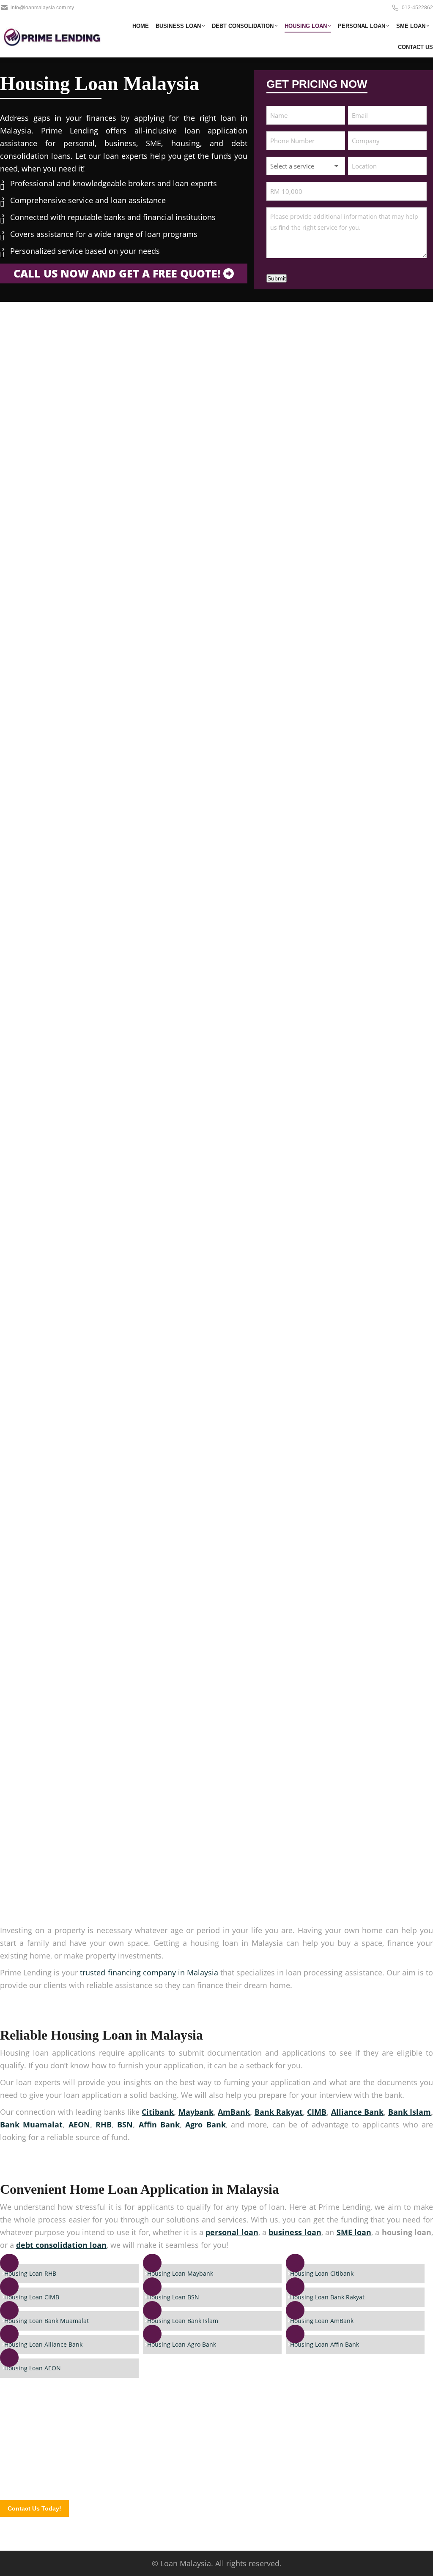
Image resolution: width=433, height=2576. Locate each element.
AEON (79, 2124)
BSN (125, 2124)
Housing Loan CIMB (32, 2297)
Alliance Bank (357, 2112)
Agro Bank (205, 2124)
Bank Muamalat (31, 2124)
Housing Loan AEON (33, 2368)
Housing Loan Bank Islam (183, 2321)
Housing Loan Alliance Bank (43, 2344)
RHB (104, 2124)
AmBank (234, 2112)
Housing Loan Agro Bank (182, 2344)
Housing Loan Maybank (180, 2273)
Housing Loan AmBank (322, 2321)
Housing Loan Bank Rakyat (327, 2297)
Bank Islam (410, 2112)
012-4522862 (417, 8)
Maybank (196, 2112)
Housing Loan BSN (173, 2297)
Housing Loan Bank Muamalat (47, 2321)
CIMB (317, 2112)
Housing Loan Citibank (322, 2273)
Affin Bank (159, 2124)
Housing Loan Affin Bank (325, 2344)
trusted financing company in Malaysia (149, 1972)
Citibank (158, 2112)
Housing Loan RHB (30, 2273)
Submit (277, 278)
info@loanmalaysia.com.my (42, 8)
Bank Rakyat (279, 2112)
